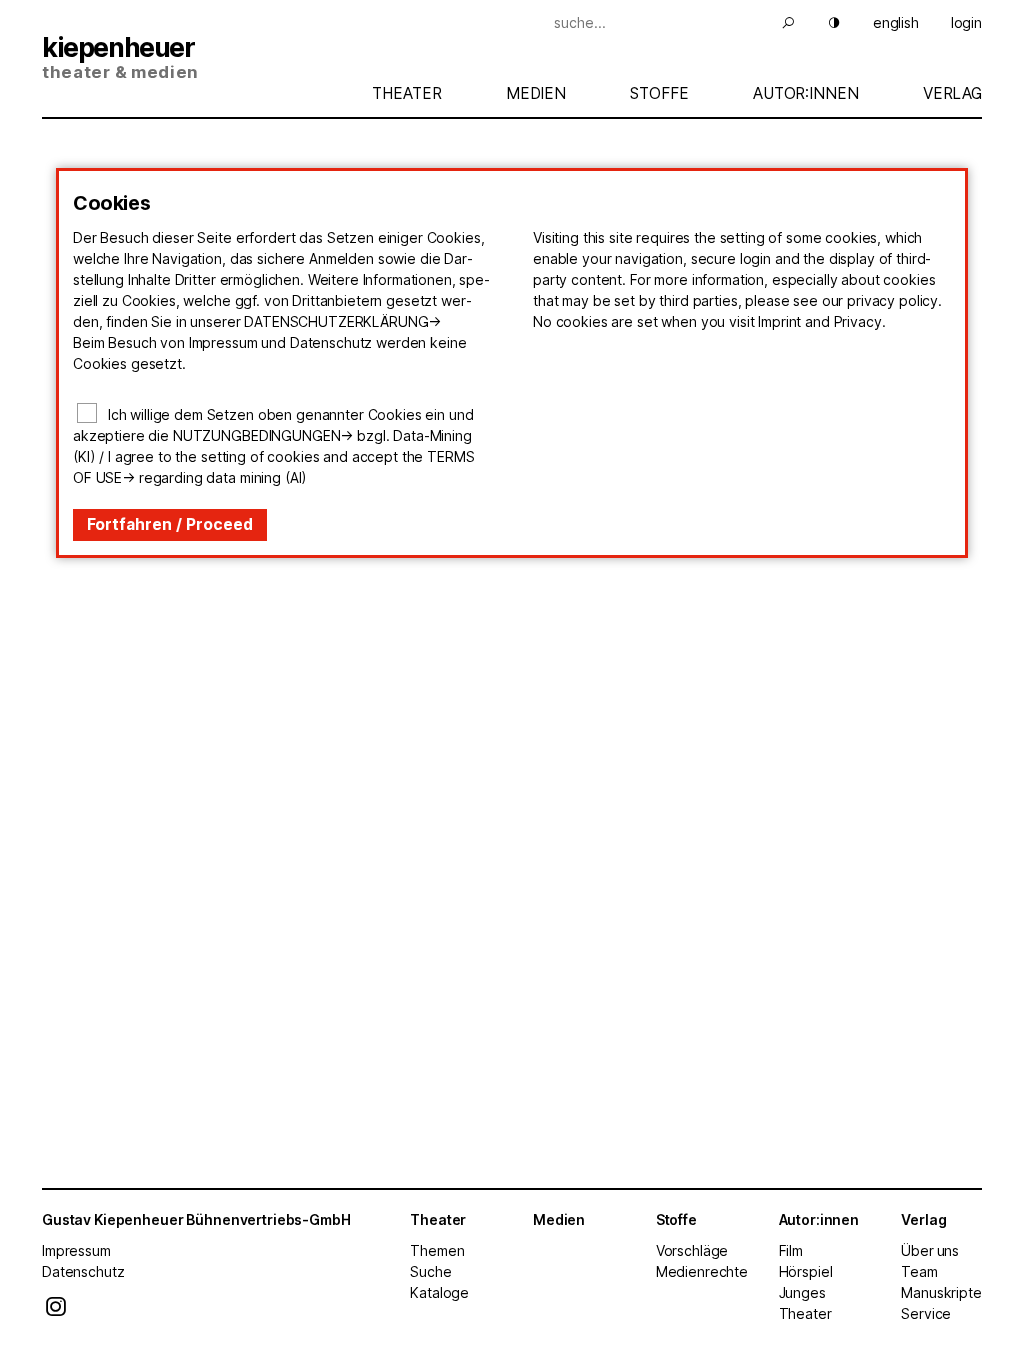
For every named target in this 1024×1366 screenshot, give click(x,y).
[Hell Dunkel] (822, 22)
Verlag (952, 93)
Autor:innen (805, 93)
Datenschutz (83, 1271)
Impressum (76, 1250)
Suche (430, 1271)
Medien (536, 93)
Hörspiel (806, 1271)
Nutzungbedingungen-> (263, 435)
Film (791, 1250)
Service (926, 1313)
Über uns (930, 1250)
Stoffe (659, 93)
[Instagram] (56, 1311)
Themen (437, 1250)
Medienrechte (702, 1271)
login (966, 22)
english (896, 22)
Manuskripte (941, 1292)
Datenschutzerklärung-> (342, 321)
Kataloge (439, 1292)
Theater (406, 93)
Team (919, 1271)
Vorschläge (692, 1250)
